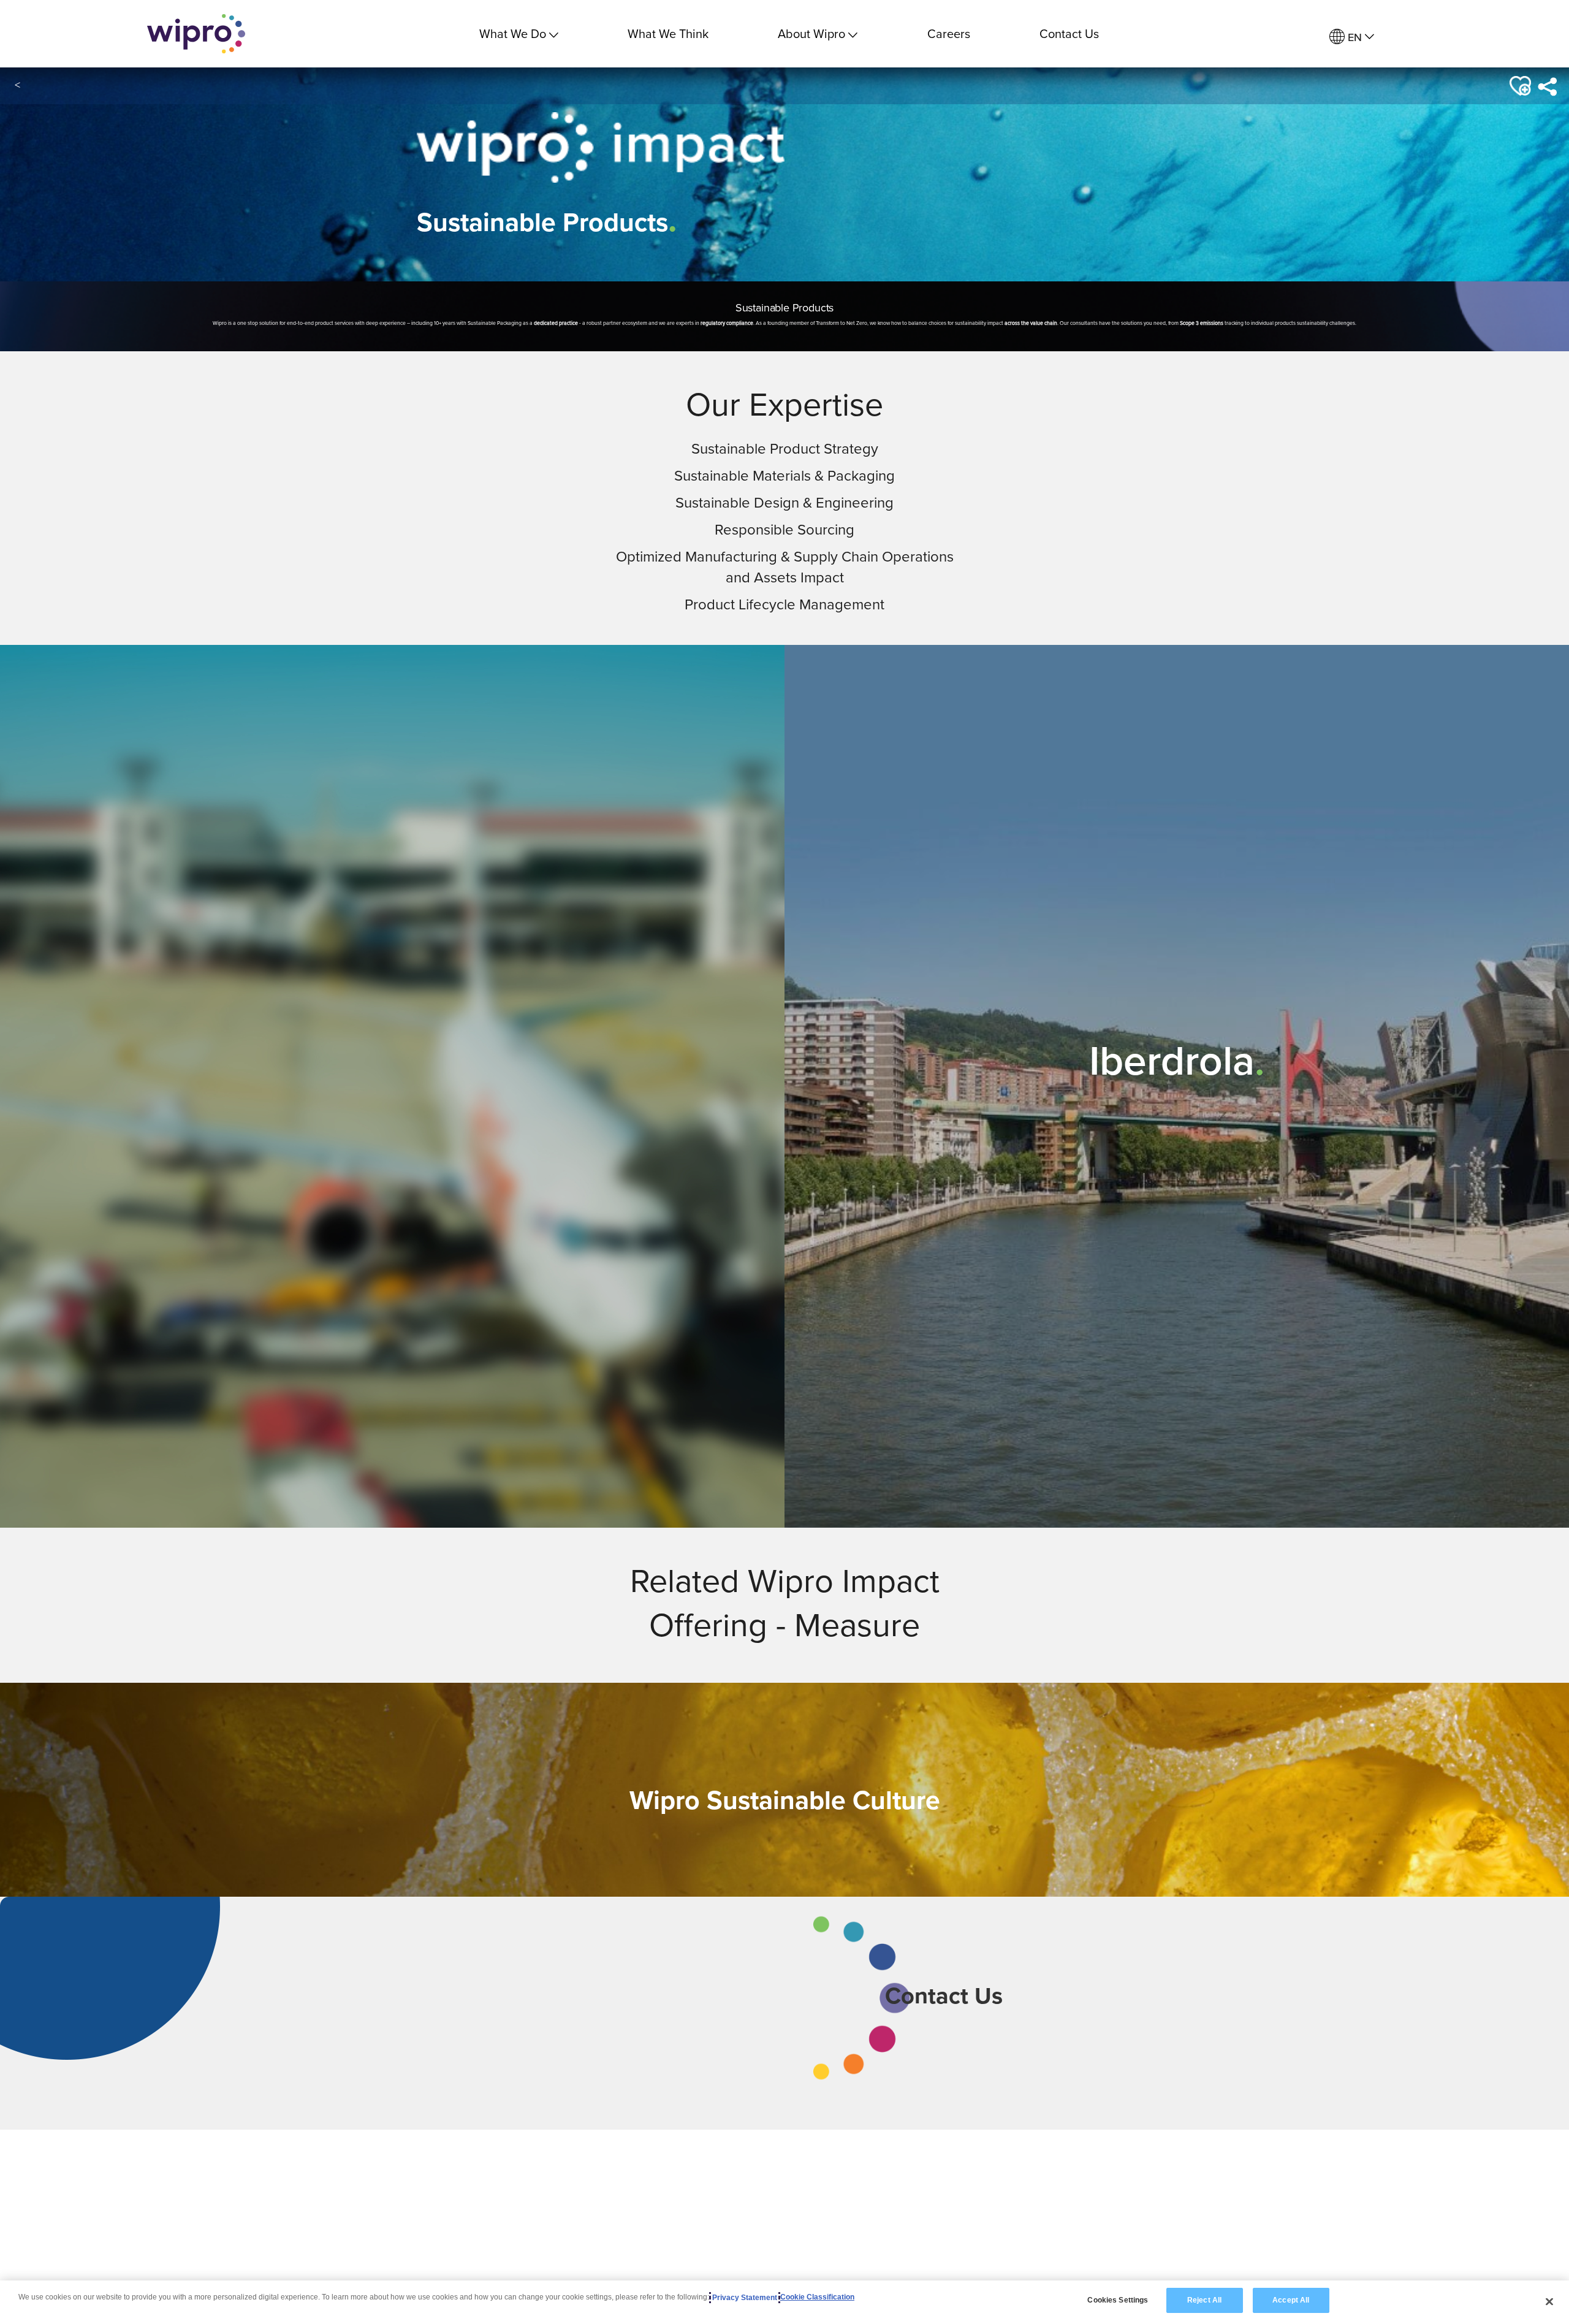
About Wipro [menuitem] (811, 33)
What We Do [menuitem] (513, 33)
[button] (1519, 86)
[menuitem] (1352, 37)
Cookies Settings (1118, 2300)
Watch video (391, 1155)
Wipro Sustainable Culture (785, 1800)
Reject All (1204, 2300)
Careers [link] (949, 33)
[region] (784, 2302)
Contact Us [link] (1069, 33)
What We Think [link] (668, 33)
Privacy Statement (745, 2298)
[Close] (1549, 2301)
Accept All (1291, 2300)
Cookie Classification (817, 2298)
